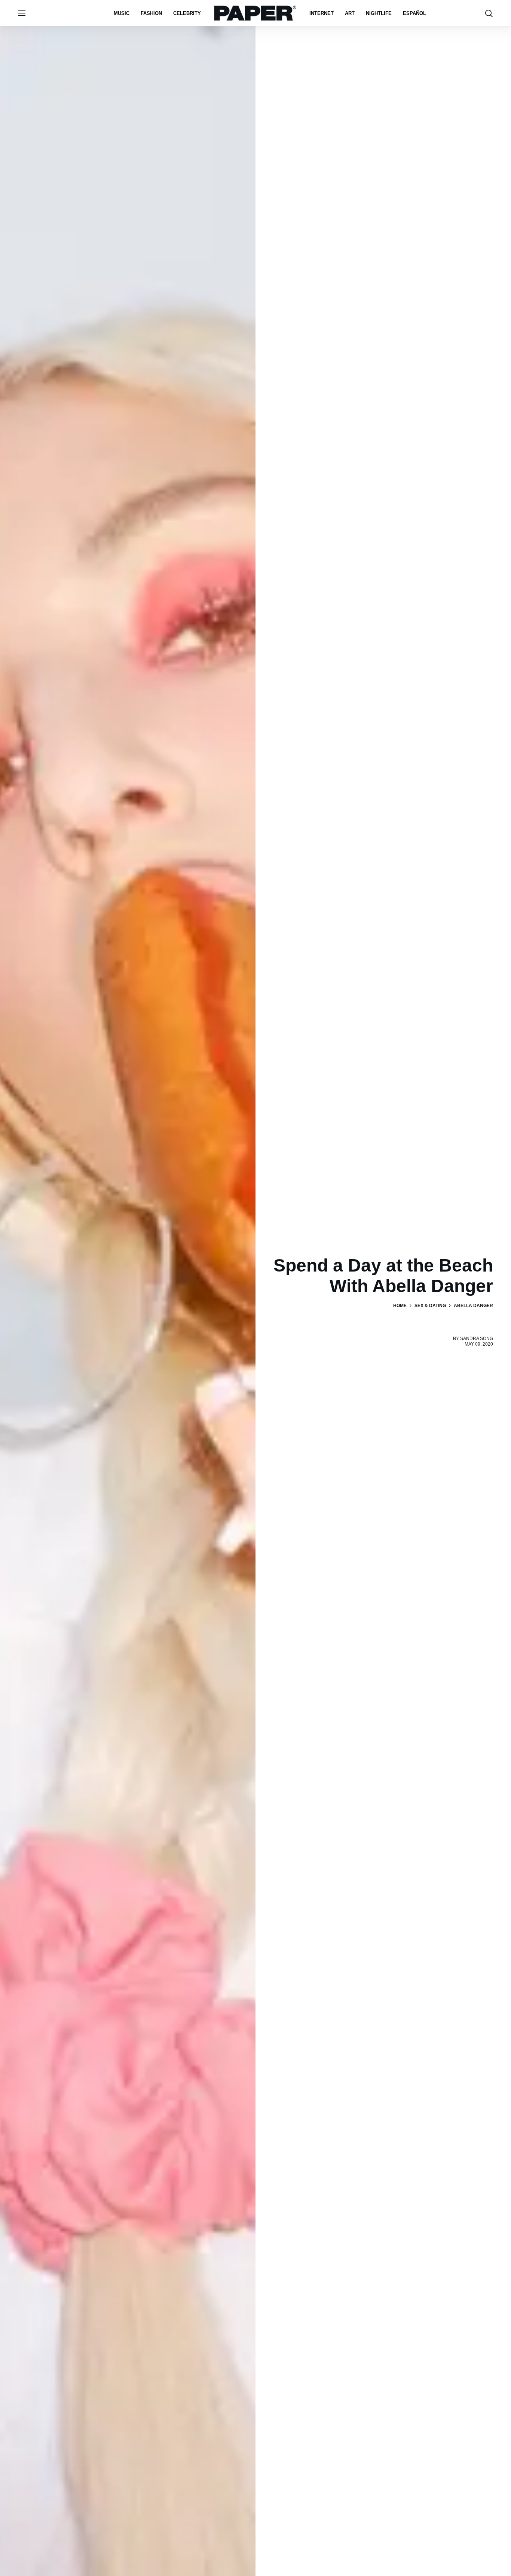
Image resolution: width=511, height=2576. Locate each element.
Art (350, 13)
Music (122, 13)
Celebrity (187, 13)
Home (400, 1306)
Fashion (151, 13)
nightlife (379, 13)
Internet (322, 13)
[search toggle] (489, 13)
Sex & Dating (430, 1306)
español (414, 13)
